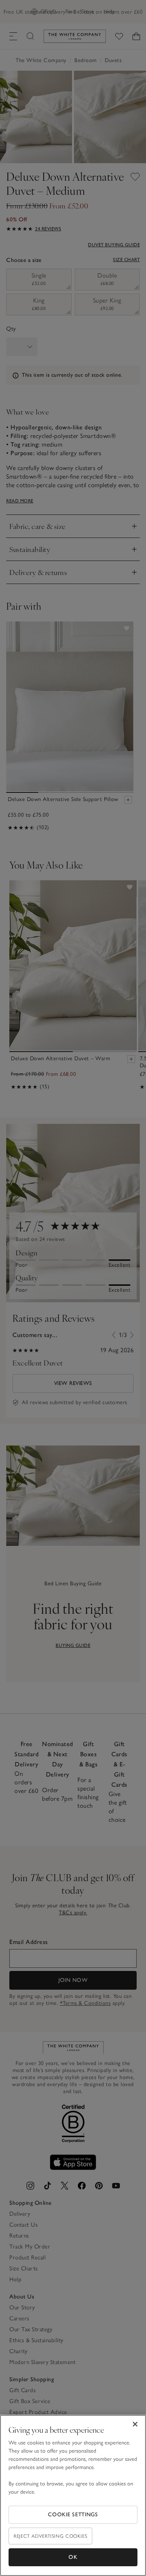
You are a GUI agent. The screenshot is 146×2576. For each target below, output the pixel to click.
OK (73, 2557)
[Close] (135, 2424)
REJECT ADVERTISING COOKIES (50, 2536)
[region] (73, 2495)
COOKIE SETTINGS (73, 2515)
